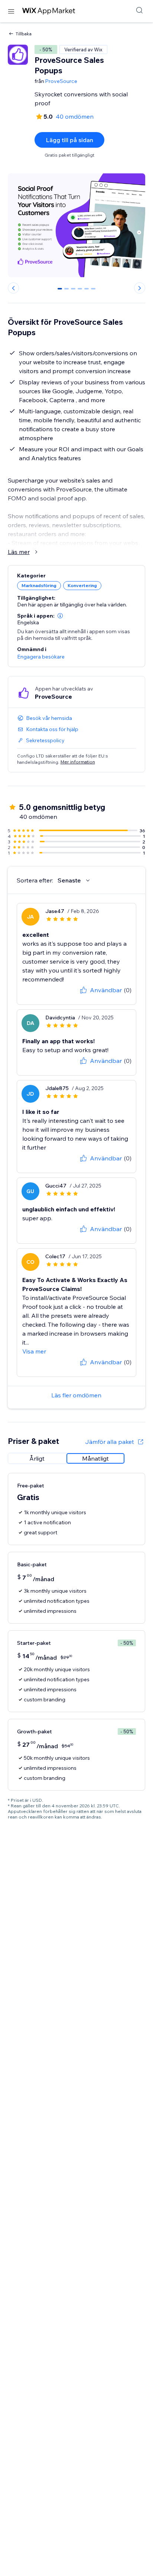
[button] (60, 616)
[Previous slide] (13, 288)
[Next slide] (140, 288)
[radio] (37, 1458)
